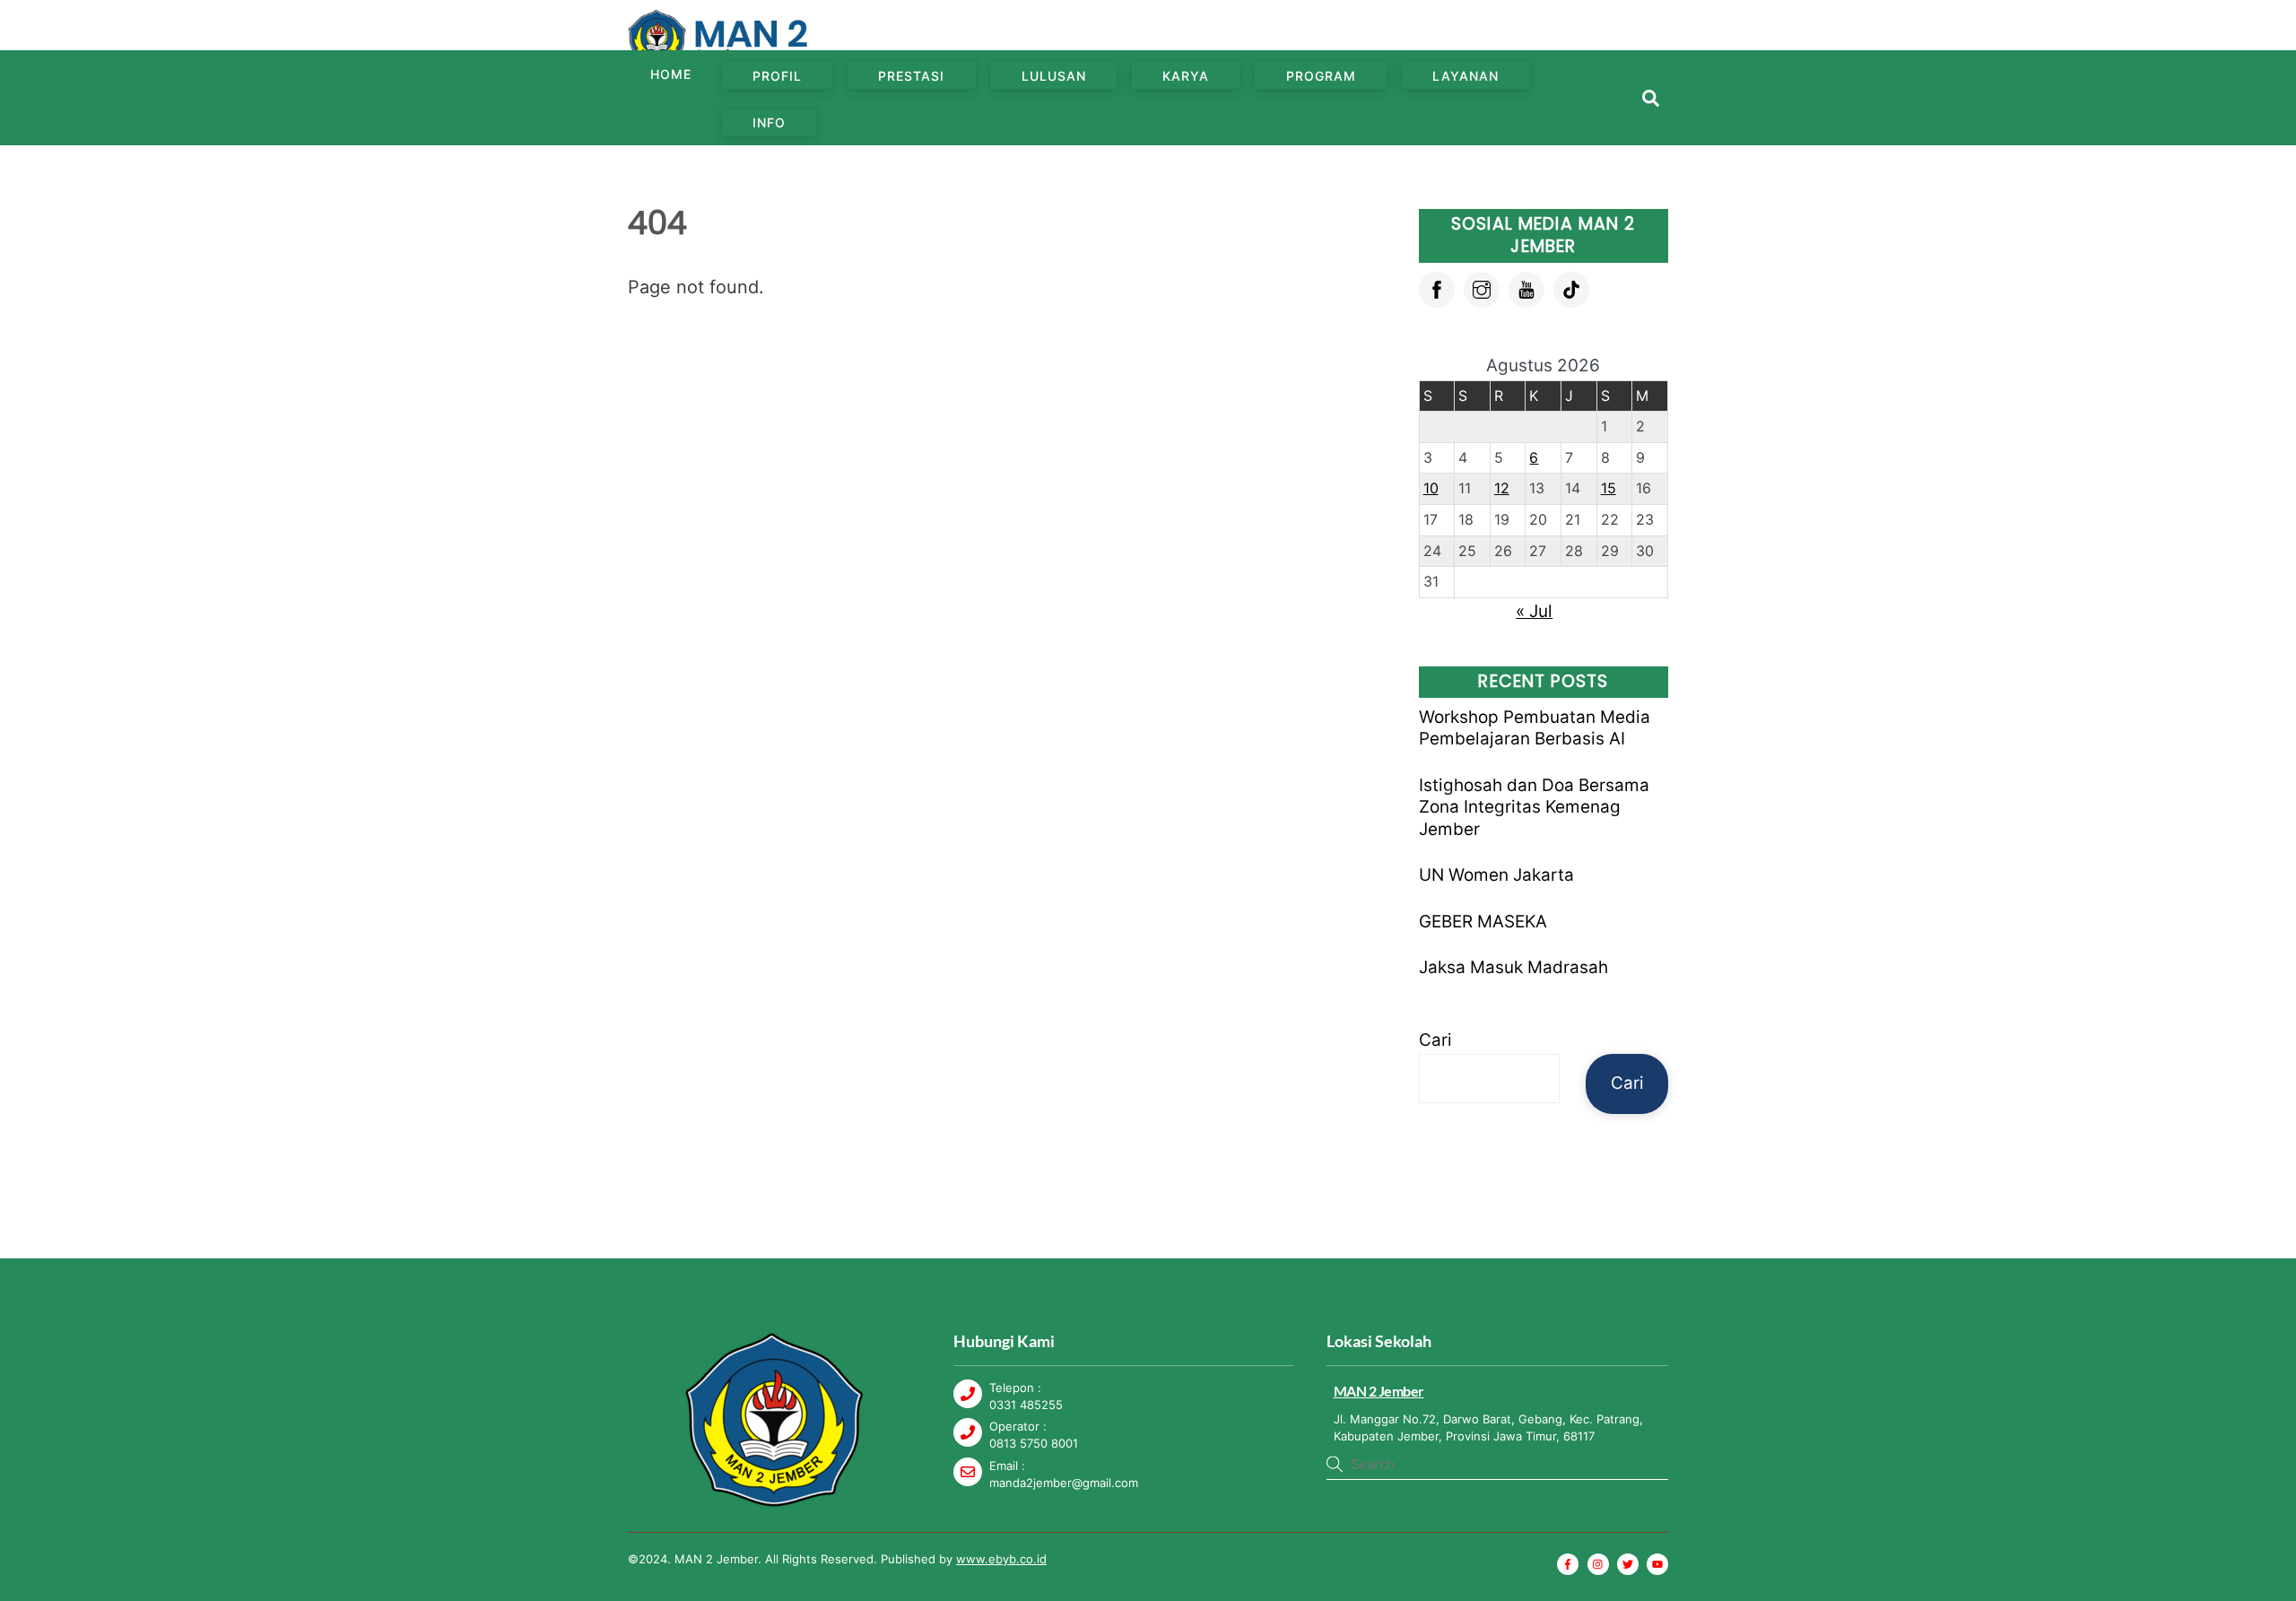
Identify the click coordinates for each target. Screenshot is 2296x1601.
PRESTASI (911, 76)
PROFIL (777, 76)
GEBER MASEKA (1483, 922)
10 (1431, 488)
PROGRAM (1321, 76)
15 (1609, 488)
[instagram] (1482, 288)
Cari (1435, 1040)
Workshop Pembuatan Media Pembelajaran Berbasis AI (1535, 728)
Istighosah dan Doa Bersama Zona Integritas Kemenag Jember (1534, 807)
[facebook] (1437, 288)
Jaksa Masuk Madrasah (1513, 967)
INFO (769, 122)
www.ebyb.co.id (1001, 1559)
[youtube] (1526, 288)
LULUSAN (1054, 76)
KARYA (1186, 76)
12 (1502, 488)
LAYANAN (1465, 76)
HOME (671, 74)
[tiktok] (1571, 288)
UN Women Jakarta (1496, 875)
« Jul (1534, 611)
